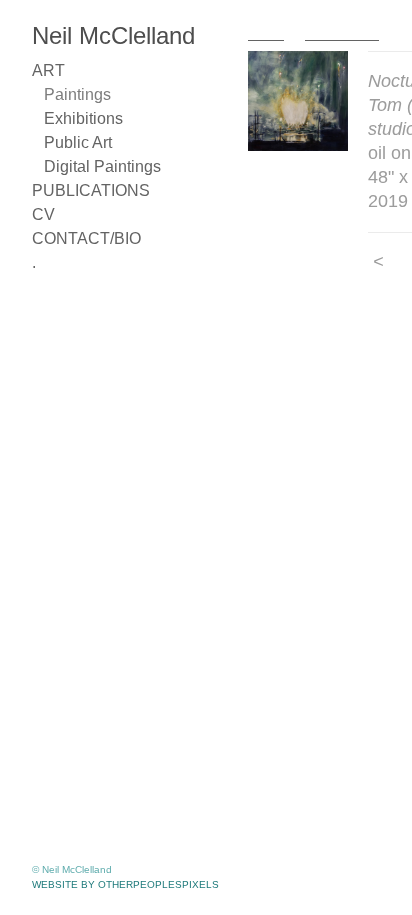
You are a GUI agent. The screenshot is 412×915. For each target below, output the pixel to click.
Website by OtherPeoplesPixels (125, 884)
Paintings (77, 94)
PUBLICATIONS (91, 190)
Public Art (78, 142)
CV (43, 214)
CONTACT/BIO (86, 238)
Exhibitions (83, 118)
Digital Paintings (102, 166)
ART (48, 70)
